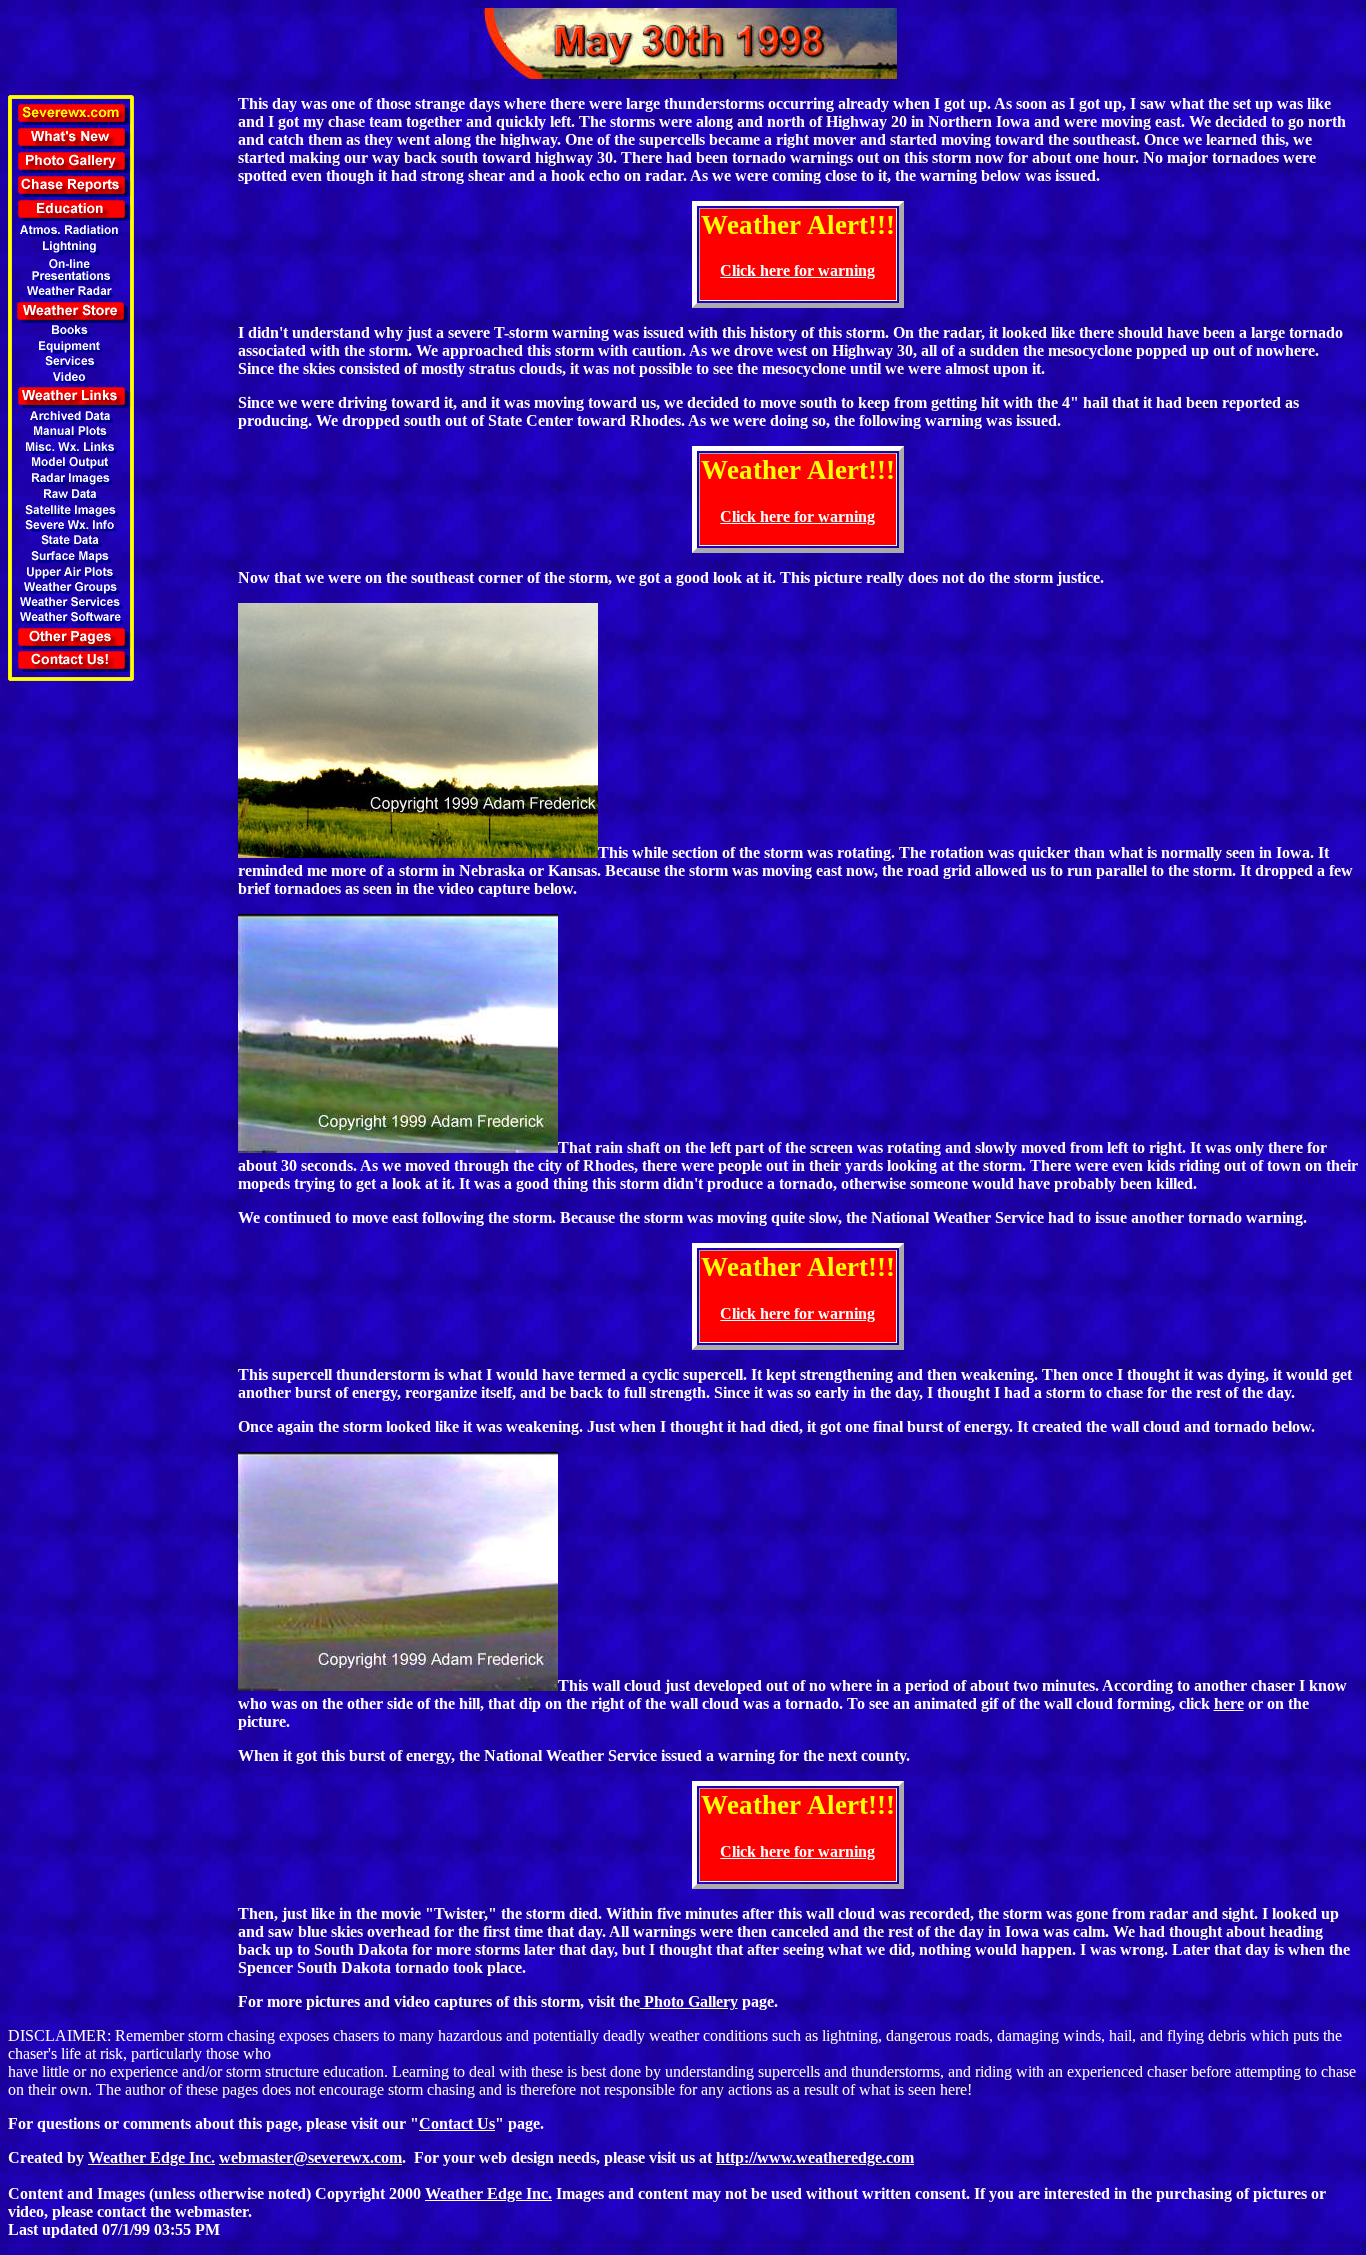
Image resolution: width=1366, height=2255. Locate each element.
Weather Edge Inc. (151, 2157)
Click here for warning (797, 270)
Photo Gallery (689, 2001)
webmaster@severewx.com (310, 2157)
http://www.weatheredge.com (815, 2157)
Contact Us (457, 2123)
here (1229, 1703)
